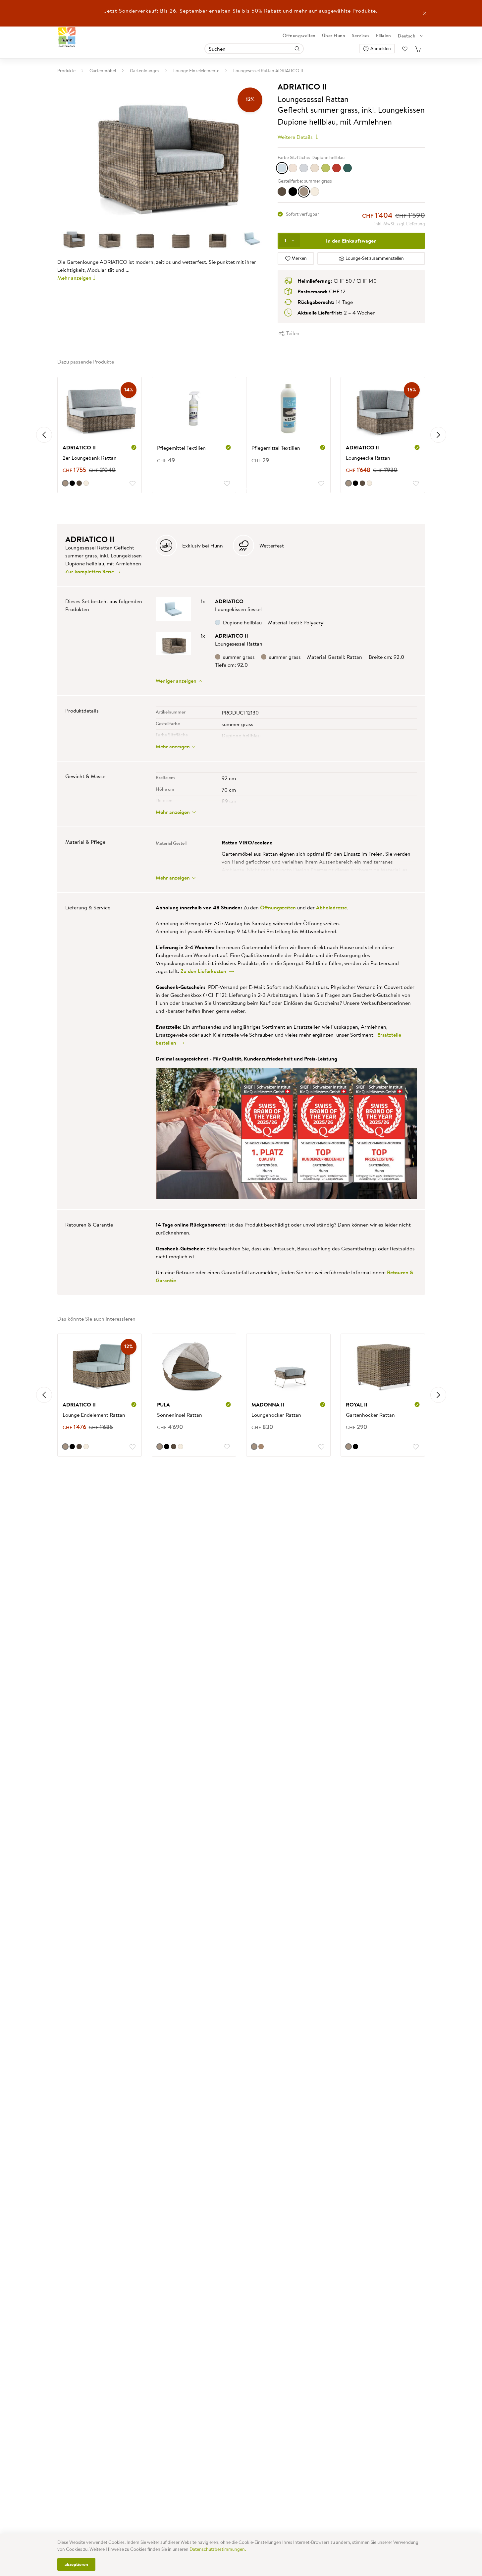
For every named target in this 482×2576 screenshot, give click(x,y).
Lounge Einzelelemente (196, 71)
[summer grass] (304, 192)
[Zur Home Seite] (67, 37)
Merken (299, 258)
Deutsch (407, 36)
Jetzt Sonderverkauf (131, 11)
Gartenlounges (145, 71)
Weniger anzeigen (177, 681)
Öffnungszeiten (299, 35)
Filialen (383, 35)
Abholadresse (331, 907)
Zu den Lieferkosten (205, 971)
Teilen (292, 333)
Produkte (66, 71)
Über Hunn (334, 35)
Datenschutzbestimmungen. (218, 2549)
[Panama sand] (315, 168)
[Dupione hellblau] (282, 168)
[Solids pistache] (326, 168)
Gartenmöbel (103, 71)
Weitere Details (296, 137)
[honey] (261, 1447)
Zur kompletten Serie (90, 571)
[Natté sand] (293, 168)
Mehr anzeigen (74, 278)
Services (361, 35)
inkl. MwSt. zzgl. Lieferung (400, 224)
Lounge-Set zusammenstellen (374, 258)
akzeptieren (76, 2564)
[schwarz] (293, 192)
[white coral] (315, 192)
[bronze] (282, 192)
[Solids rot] (337, 168)
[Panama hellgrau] (304, 168)
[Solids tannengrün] (348, 168)
